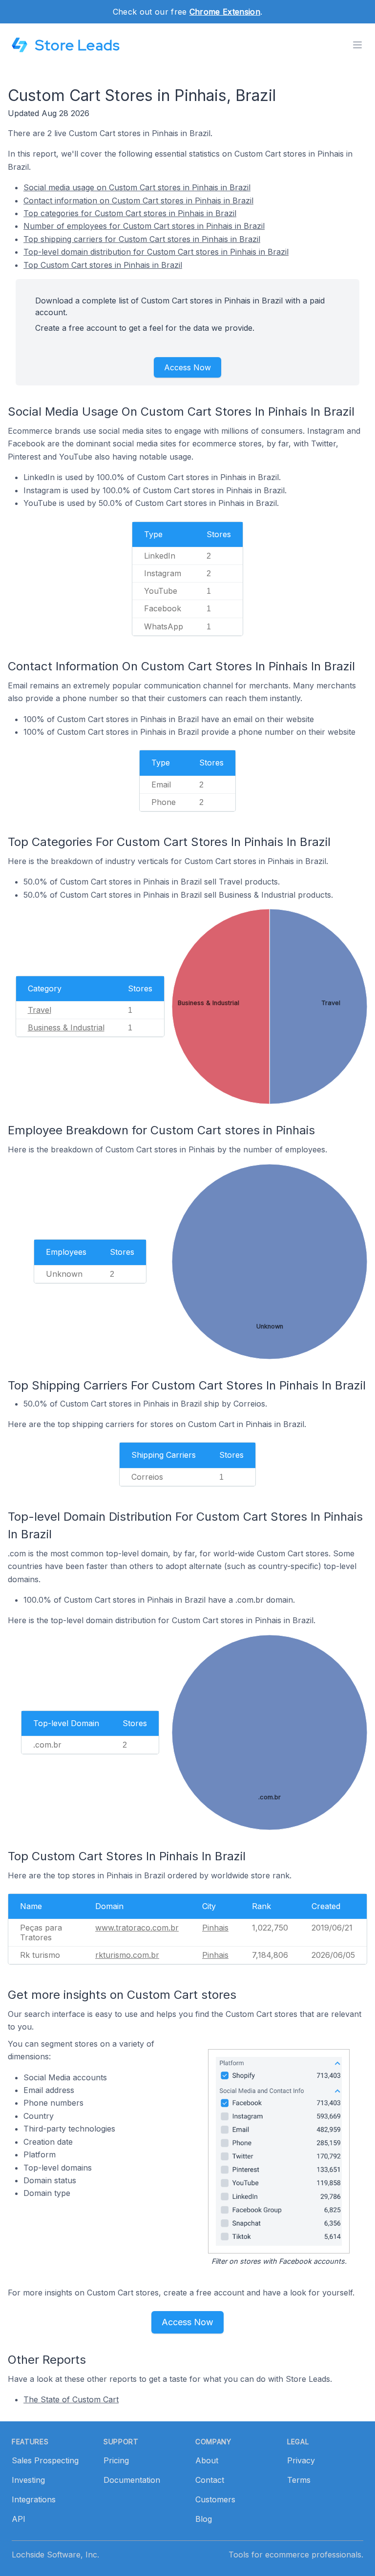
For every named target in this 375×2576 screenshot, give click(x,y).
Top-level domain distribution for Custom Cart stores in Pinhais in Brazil (156, 252)
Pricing (116, 2460)
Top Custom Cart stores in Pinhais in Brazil (103, 265)
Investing (28, 2480)
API (19, 2519)
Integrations (34, 2499)
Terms (299, 2480)
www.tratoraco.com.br (137, 1928)
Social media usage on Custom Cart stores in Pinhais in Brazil (137, 187)
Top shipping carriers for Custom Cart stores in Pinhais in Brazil (142, 239)
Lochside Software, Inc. (55, 2555)
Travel (40, 1010)
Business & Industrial (66, 1027)
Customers (215, 2499)
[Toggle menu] (357, 45)
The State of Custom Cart (71, 2399)
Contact (210, 2480)
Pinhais (215, 1928)
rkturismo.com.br (127, 1955)
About (207, 2460)
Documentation (132, 2480)
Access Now (187, 367)
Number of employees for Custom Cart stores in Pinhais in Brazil (144, 226)
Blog (204, 2519)
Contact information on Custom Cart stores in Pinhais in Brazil (138, 201)
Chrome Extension (225, 12)
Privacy (301, 2460)
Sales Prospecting (45, 2460)
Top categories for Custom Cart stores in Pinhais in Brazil (130, 213)
